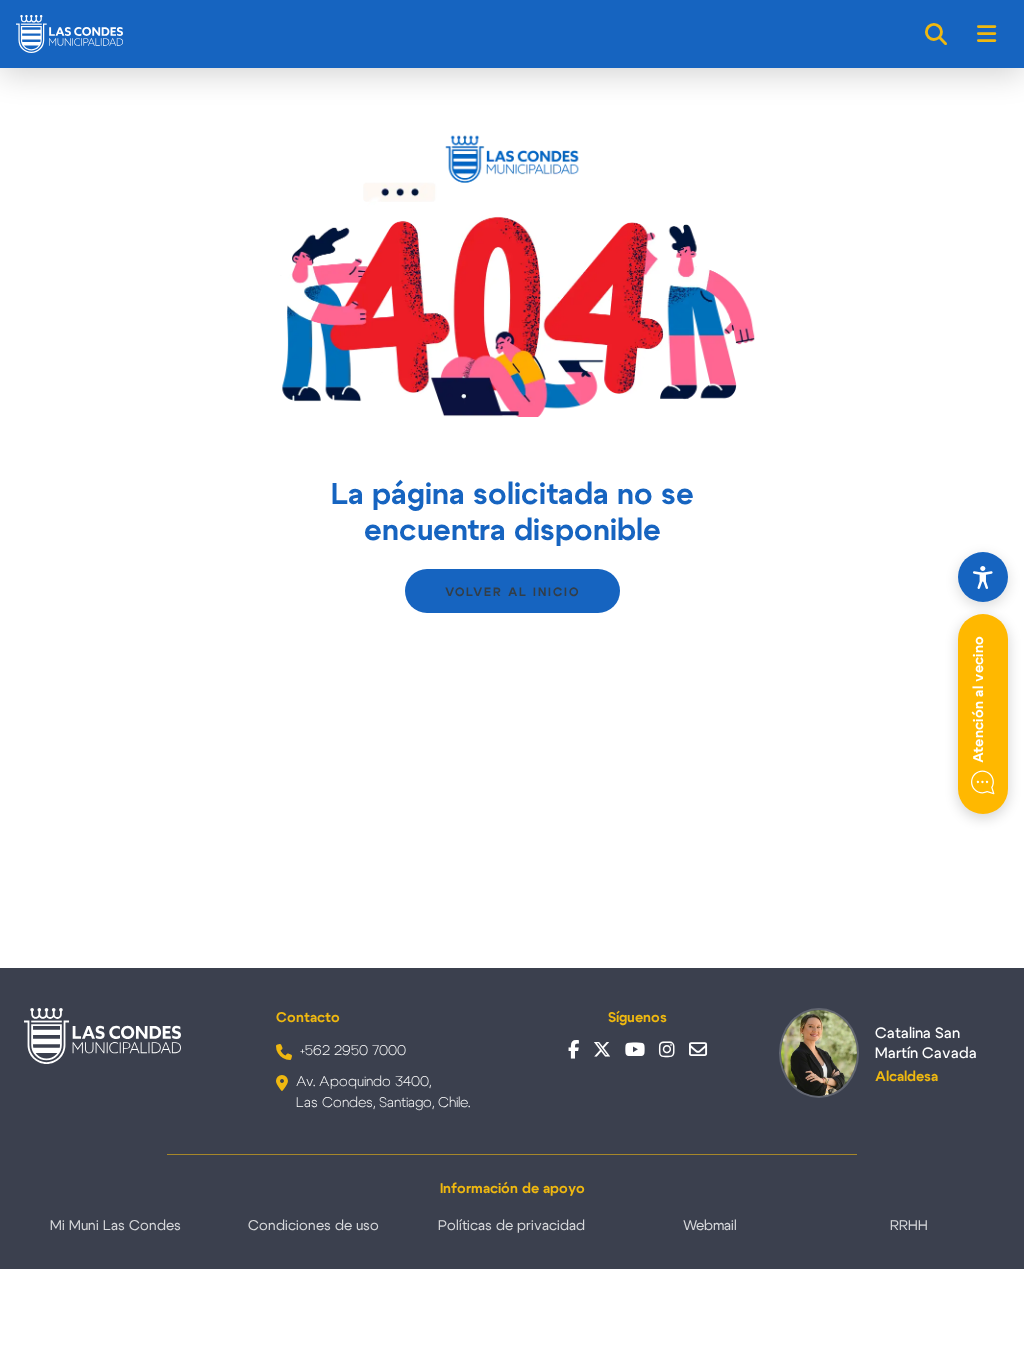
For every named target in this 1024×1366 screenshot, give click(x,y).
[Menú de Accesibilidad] (983, 577)
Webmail (710, 1226)
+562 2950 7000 (353, 1051)
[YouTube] (635, 1050)
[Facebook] (573, 1050)
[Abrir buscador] (937, 34)
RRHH (909, 1226)
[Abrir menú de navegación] (987, 34)
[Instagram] (667, 1050)
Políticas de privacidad (511, 1226)
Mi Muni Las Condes (115, 1226)
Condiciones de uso (313, 1226)
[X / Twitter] (602, 1050)
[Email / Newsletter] (698, 1050)
